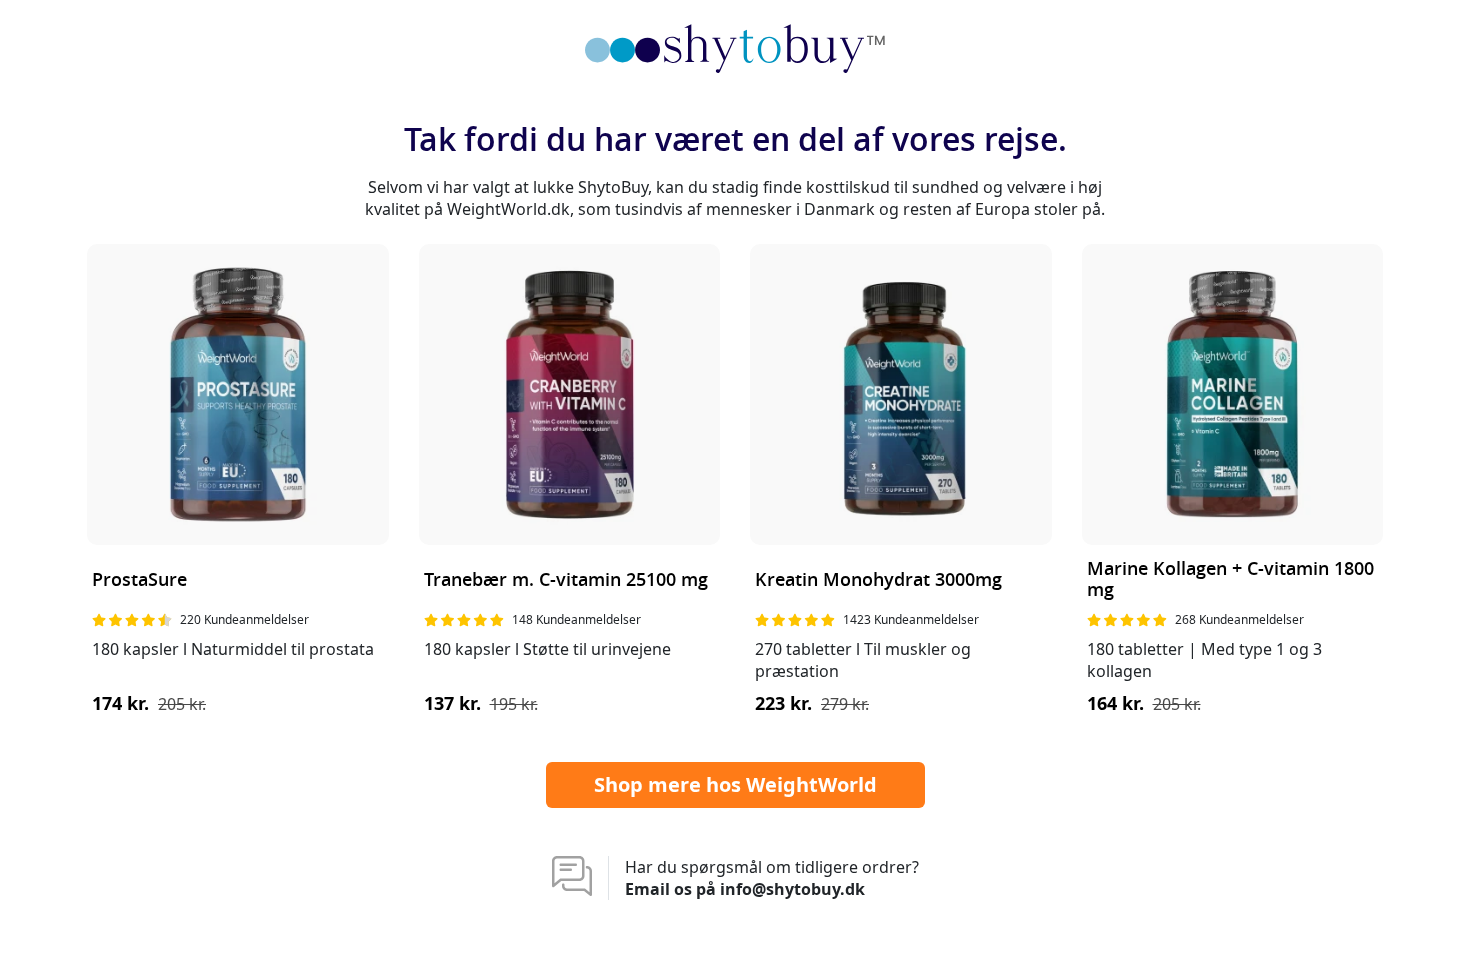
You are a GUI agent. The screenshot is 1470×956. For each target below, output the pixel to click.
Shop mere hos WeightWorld (735, 784)
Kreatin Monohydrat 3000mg (878, 580)
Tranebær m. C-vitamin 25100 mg (566, 580)
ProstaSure (139, 580)
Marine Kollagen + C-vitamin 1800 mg (1230, 580)
